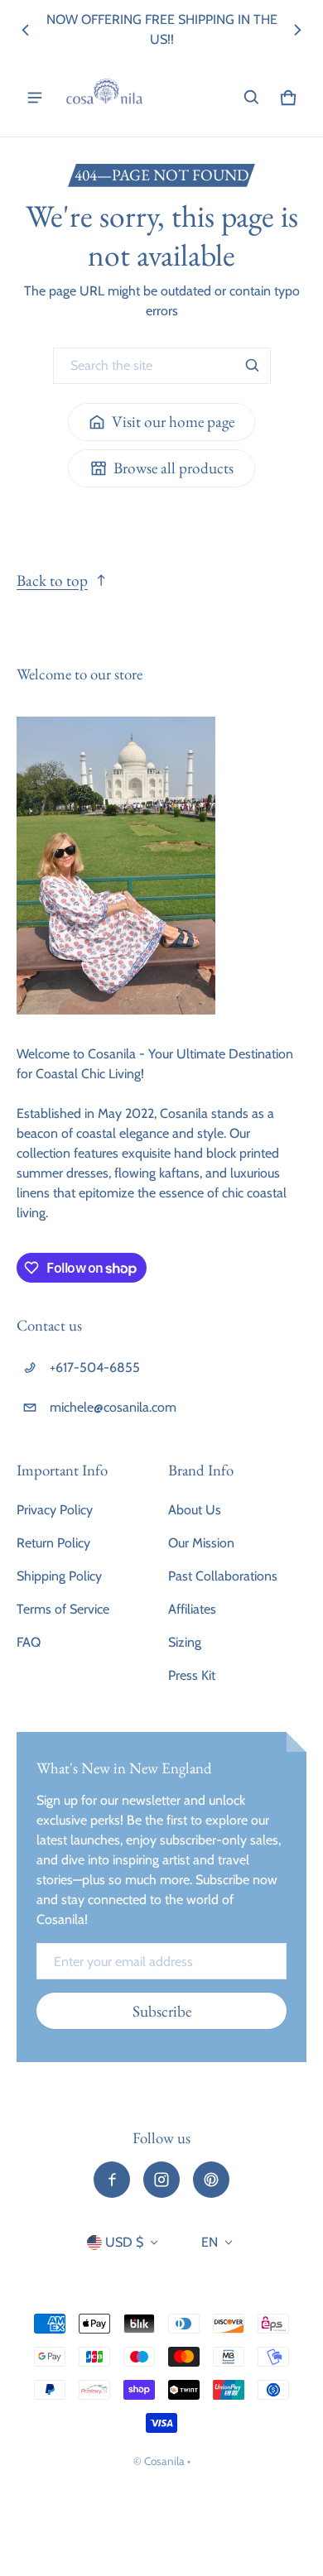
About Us (195, 1510)
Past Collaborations (223, 1576)
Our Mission (201, 1543)
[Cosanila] (104, 98)
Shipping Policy (59, 1576)
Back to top (52, 580)
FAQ (29, 1642)
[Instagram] (161, 2180)
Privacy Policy (55, 1510)
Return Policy (53, 1543)
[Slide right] (297, 30)
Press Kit (192, 1675)
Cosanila (164, 2461)
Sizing (185, 1642)
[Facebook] (112, 2180)
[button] (252, 98)
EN (210, 2242)
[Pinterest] (211, 2180)
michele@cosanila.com (113, 1407)
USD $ (124, 2242)
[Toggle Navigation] (35, 98)
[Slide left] (26, 30)
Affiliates (192, 1609)
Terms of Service (63, 1609)
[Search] (253, 366)
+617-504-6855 (95, 1367)
